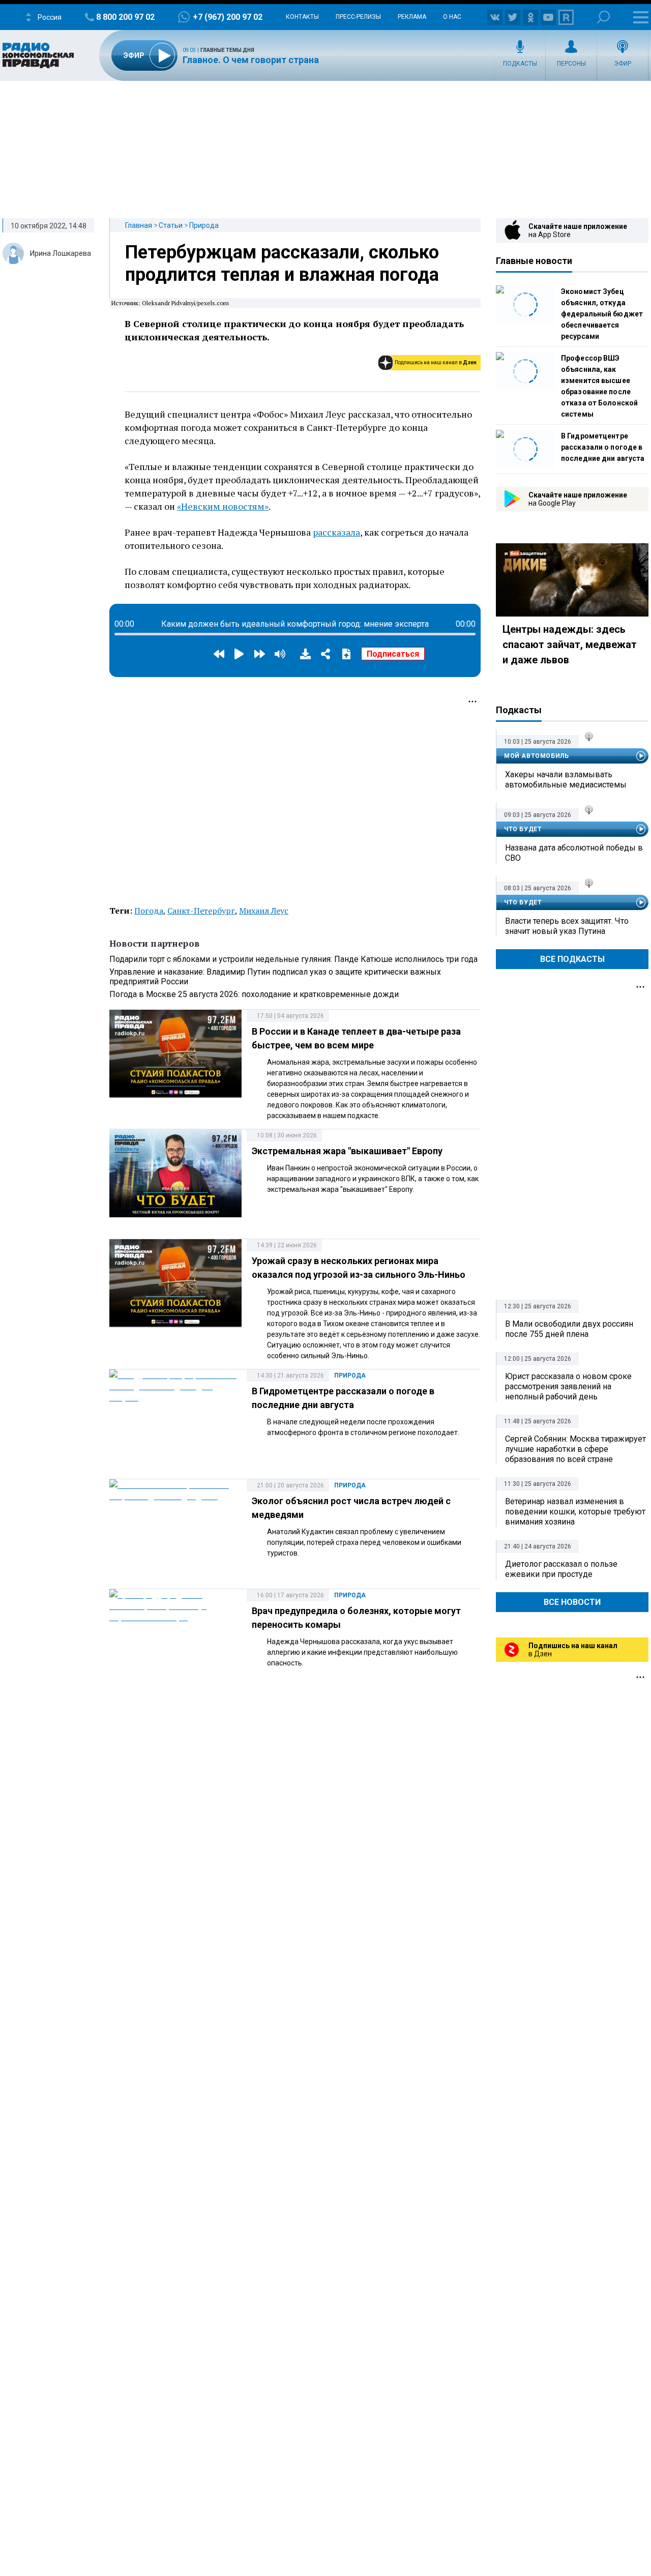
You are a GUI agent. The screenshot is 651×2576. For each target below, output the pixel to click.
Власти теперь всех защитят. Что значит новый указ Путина (567, 926)
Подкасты (520, 64)
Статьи (171, 225)
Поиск (603, 17)
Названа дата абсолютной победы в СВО (574, 853)
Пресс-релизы (358, 17)
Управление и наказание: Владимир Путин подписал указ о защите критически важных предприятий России (275, 977)
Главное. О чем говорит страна (251, 60)
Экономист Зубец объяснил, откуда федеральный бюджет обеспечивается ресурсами (602, 314)
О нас (452, 17)
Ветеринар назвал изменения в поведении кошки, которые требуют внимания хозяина (575, 1512)
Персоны (571, 64)
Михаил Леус (264, 911)
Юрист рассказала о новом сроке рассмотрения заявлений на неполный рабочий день (568, 1386)
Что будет (523, 829)
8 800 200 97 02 (125, 17)
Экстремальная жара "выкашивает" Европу (347, 1151)
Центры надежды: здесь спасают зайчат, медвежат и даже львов (570, 645)
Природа (204, 225)
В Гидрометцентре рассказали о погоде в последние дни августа (603, 447)
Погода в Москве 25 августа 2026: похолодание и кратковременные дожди (254, 994)
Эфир (623, 64)
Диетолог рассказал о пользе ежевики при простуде (561, 1569)
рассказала (336, 532)
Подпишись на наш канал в (436, 362)
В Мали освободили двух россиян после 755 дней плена (569, 1329)
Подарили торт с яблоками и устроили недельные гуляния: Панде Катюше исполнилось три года (293, 959)
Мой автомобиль (536, 756)
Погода (149, 911)
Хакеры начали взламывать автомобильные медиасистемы (566, 780)
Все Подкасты (572, 959)
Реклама (412, 17)
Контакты (302, 17)
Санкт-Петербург (201, 911)
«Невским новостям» (223, 506)
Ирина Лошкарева (61, 253)
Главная (139, 225)
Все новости (572, 1602)
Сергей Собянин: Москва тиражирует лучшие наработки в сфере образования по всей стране (575, 1449)
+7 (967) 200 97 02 (228, 17)
